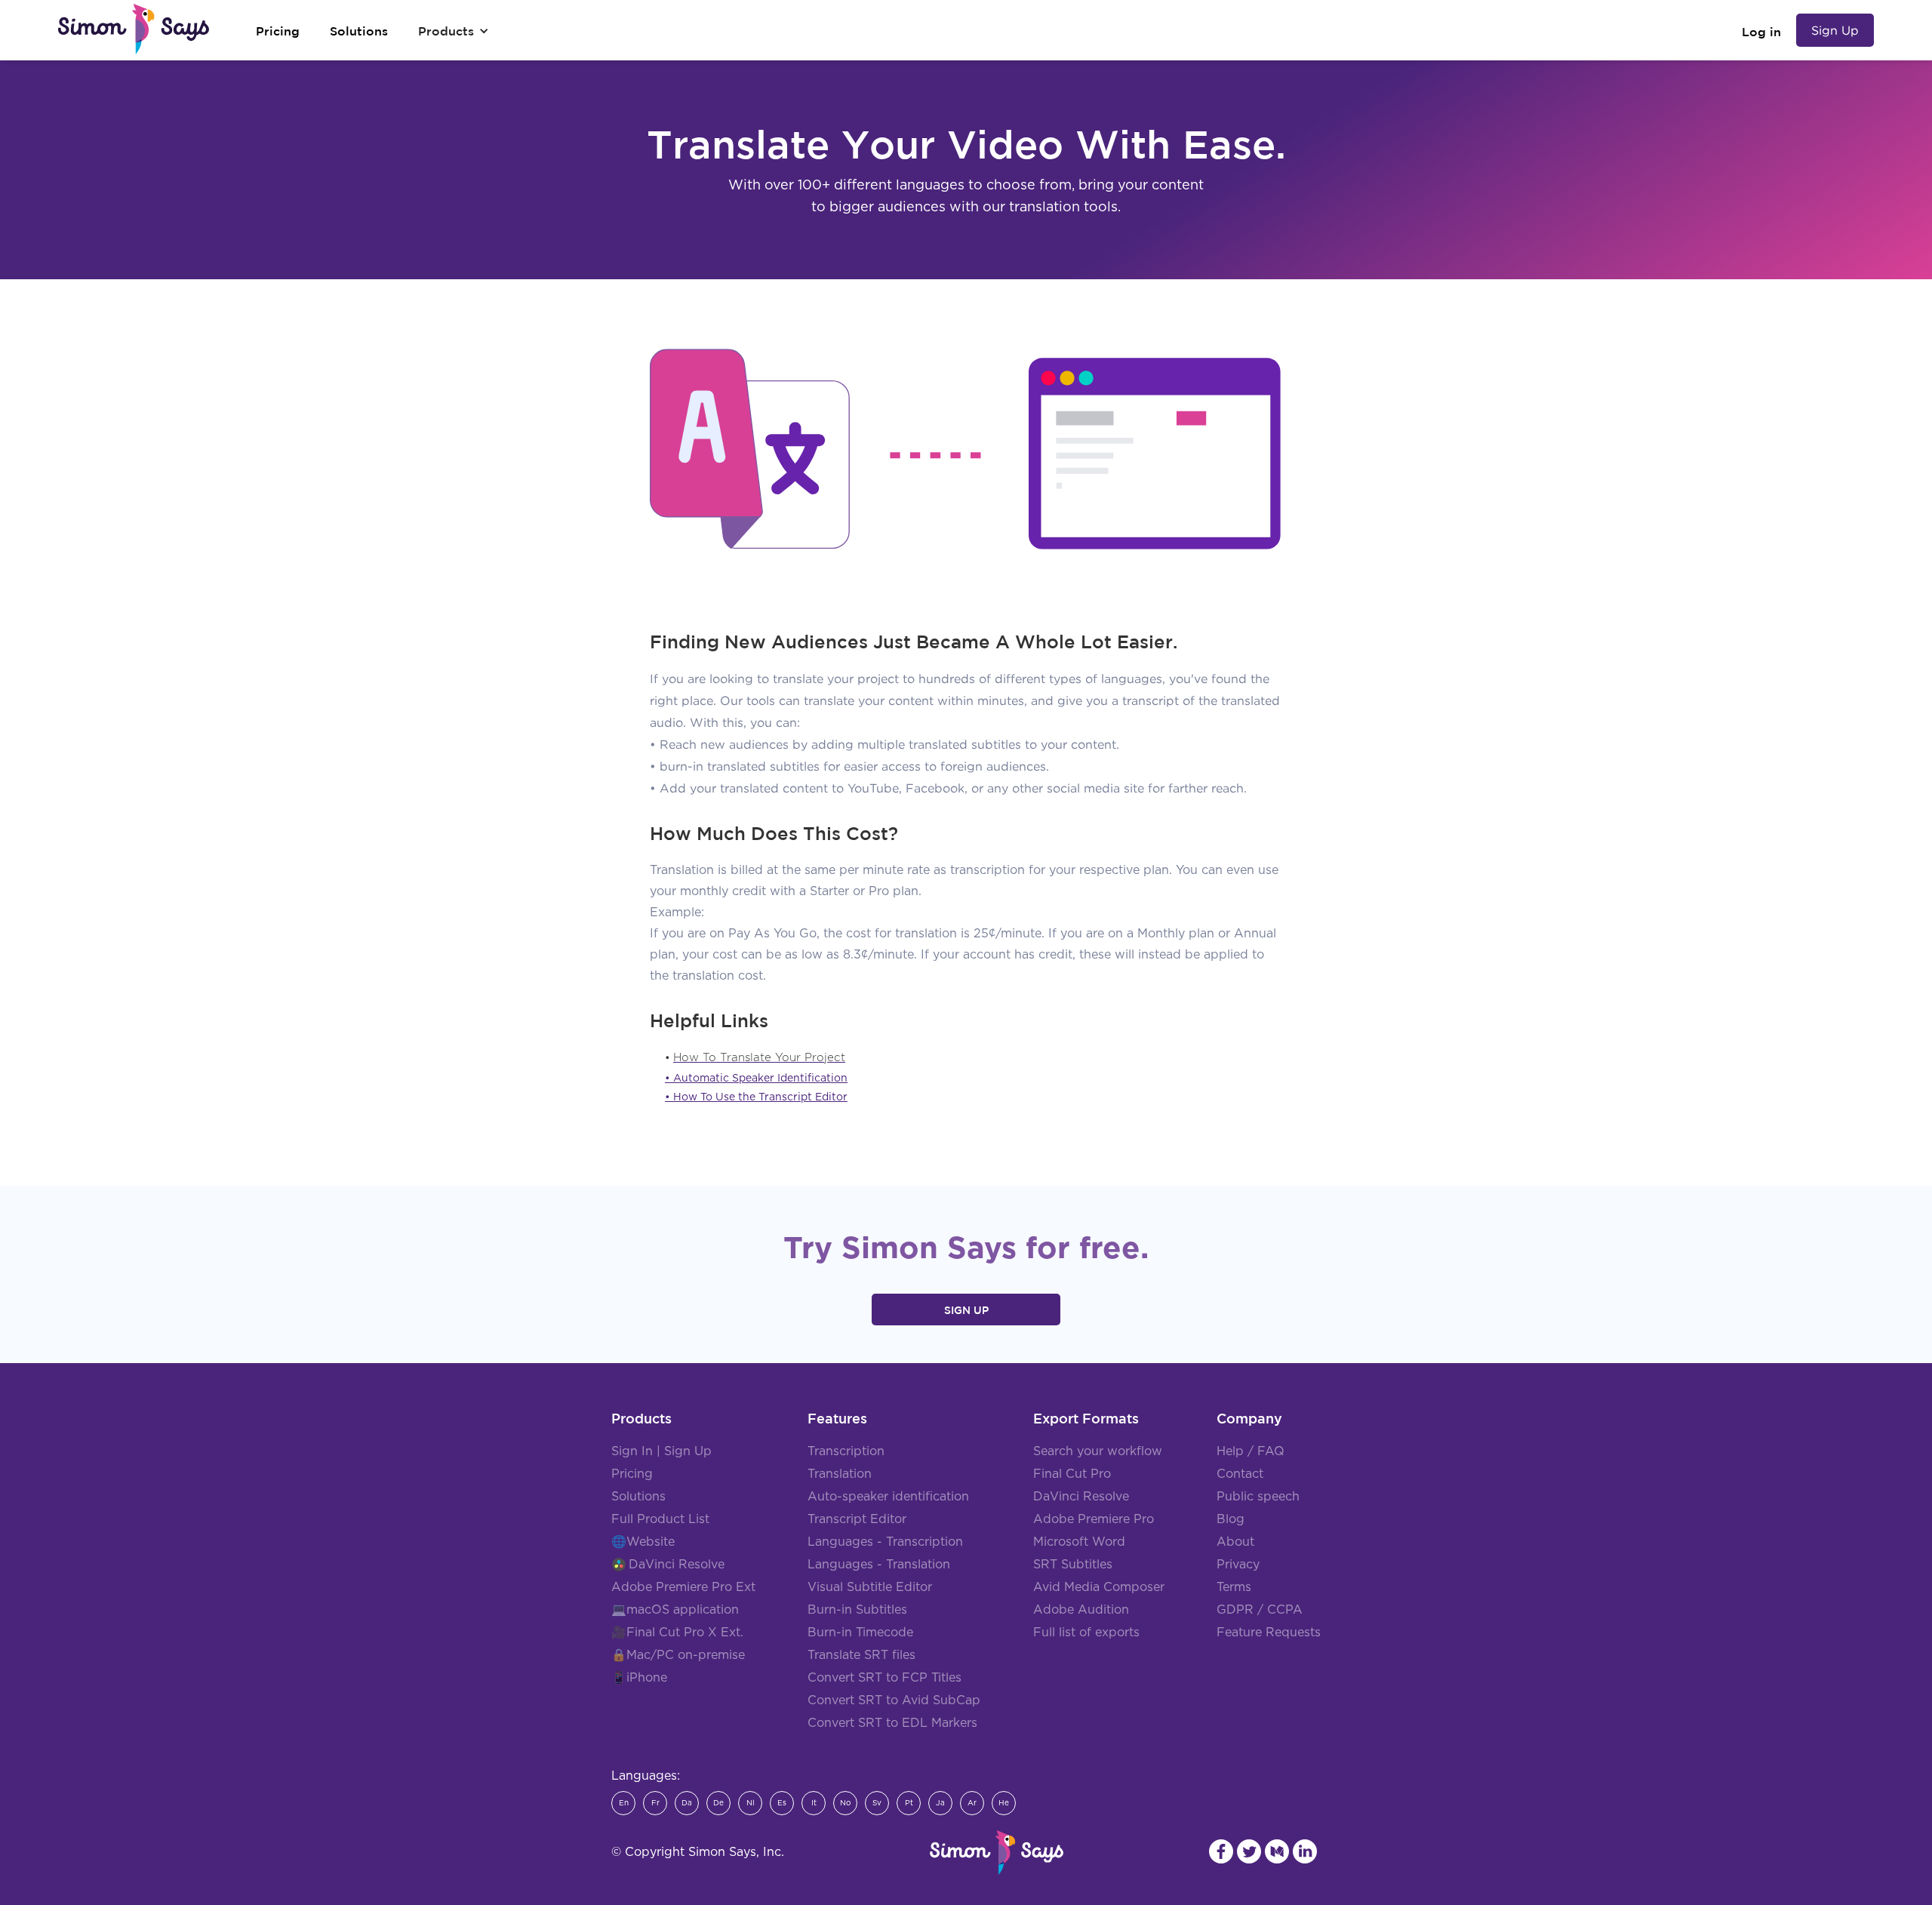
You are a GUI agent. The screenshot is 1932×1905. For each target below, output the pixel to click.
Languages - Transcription (885, 1542)
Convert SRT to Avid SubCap (894, 1700)
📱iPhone (639, 1678)
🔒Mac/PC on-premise (678, 1655)
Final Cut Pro (1072, 1474)
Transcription (846, 1451)
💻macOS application (675, 1610)
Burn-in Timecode (860, 1633)
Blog (1231, 1519)
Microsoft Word (1079, 1542)
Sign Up (1835, 30)
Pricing (632, 1474)
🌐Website (643, 1542)
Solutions (638, 1497)
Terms (1234, 1587)
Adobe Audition (1081, 1610)
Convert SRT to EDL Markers (892, 1723)
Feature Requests (1269, 1633)
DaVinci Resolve (677, 1565)
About (1235, 1542)
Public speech (1258, 1497)
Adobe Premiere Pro (1094, 1519)
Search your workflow (1098, 1451)
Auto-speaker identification (888, 1497)
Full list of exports (1086, 1633)
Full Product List (660, 1519)
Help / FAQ (1251, 1451)
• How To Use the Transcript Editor (756, 1097)
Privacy (1238, 1565)
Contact (1240, 1474)
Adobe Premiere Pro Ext (683, 1587)
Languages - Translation (879, 1565)
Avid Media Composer (1099, 1587)
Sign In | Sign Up (661, 1451)
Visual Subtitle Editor (870, 1587)
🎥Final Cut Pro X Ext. (677, 1633)
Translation (840, 1474)
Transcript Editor (857, 1519)
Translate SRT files (861, 1655)
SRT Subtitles (1073, 1565)
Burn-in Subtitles (857, 1610)
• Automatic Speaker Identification (756, 1079)
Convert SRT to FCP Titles (884, 1678)
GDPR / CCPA (1260, 1610)
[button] (454, 31)
